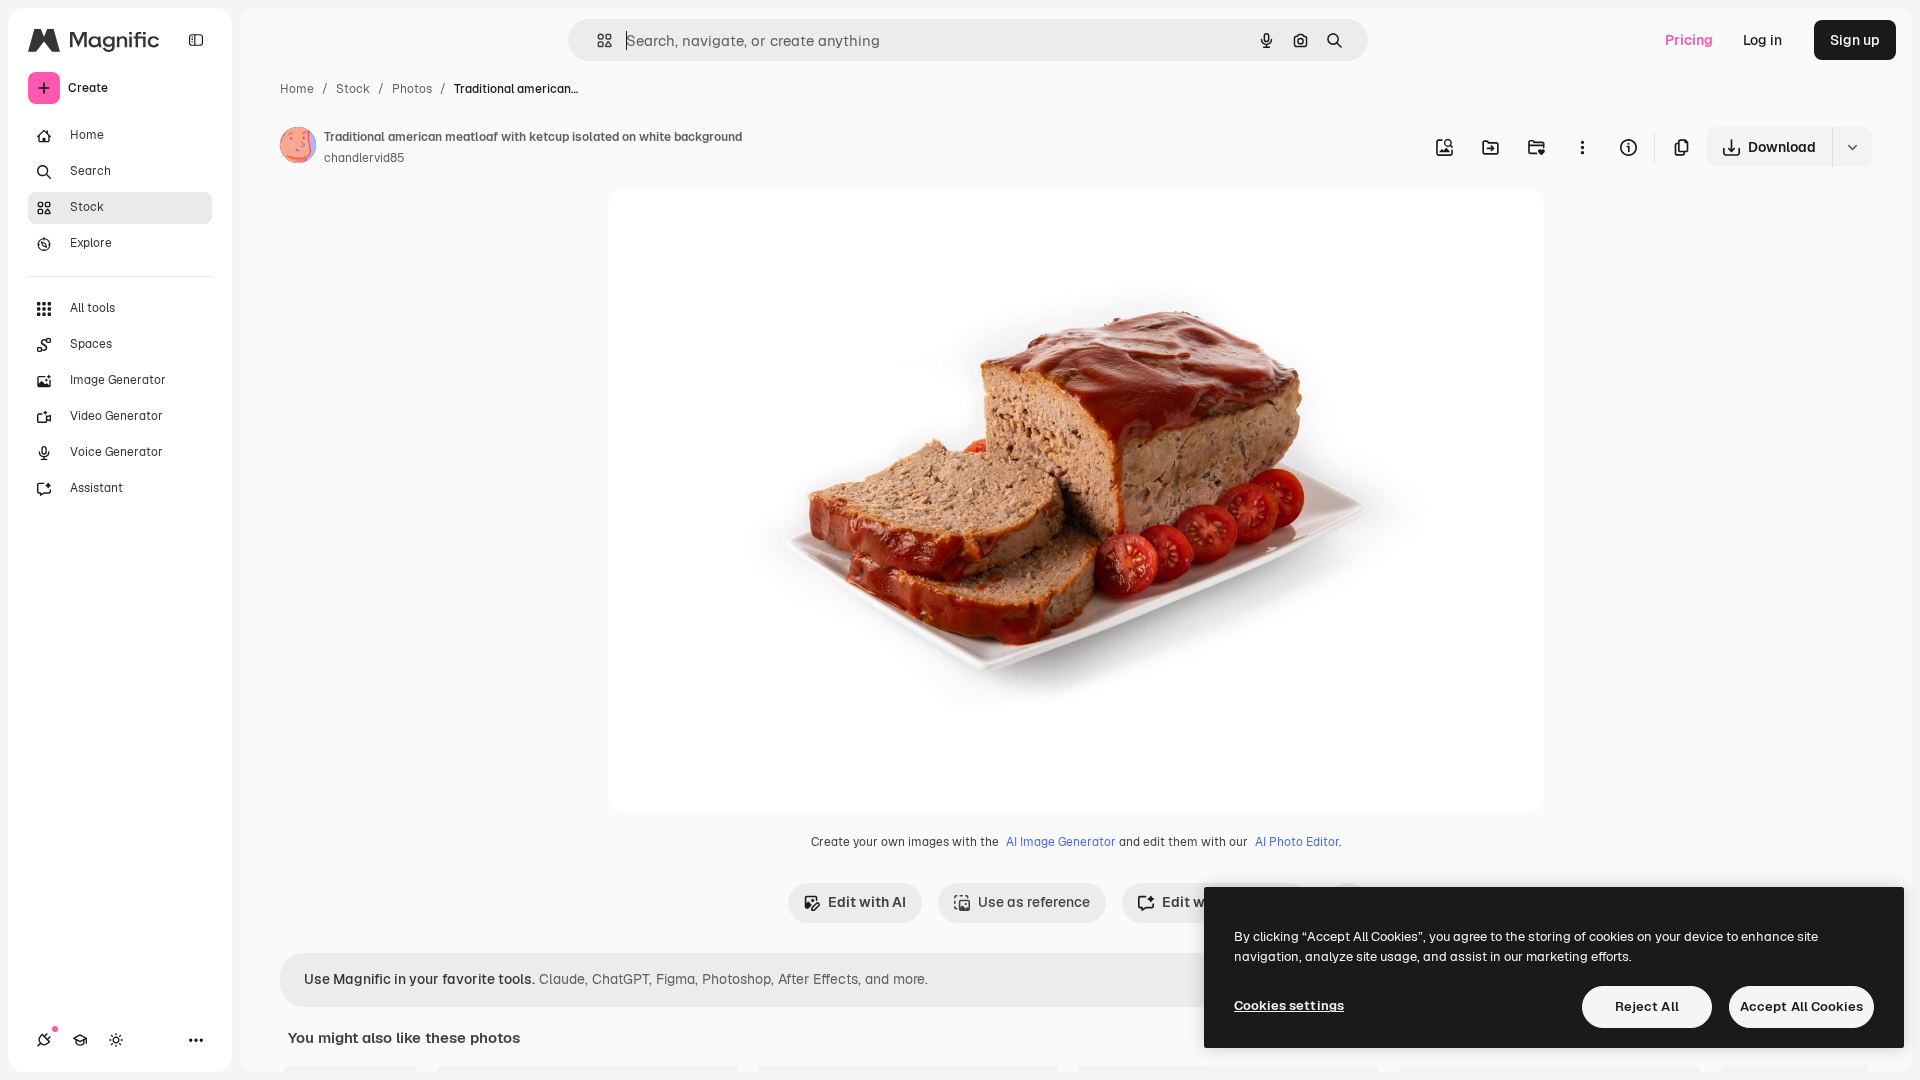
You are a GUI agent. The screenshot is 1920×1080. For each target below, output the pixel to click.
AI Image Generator (1061, 842)
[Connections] (44, 1040)
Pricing (1689, 40)
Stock (353, 89)
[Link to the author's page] (298, 148)
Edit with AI (867, 902)
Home (297, 89)
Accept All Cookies (1801, 1006)
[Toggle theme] (116, 1040)
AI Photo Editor (1297, 842)
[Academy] (80, 1040)
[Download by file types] (1852, 147)
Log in (1762, 40)
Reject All (1647, 1006)
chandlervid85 (364, 158)
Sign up (1855, 40)
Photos (412, 89)
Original (736, 227)
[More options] (1582, 147)
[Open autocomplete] (596, 40)
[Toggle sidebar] (196, 40)
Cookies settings (1289, 1005)
